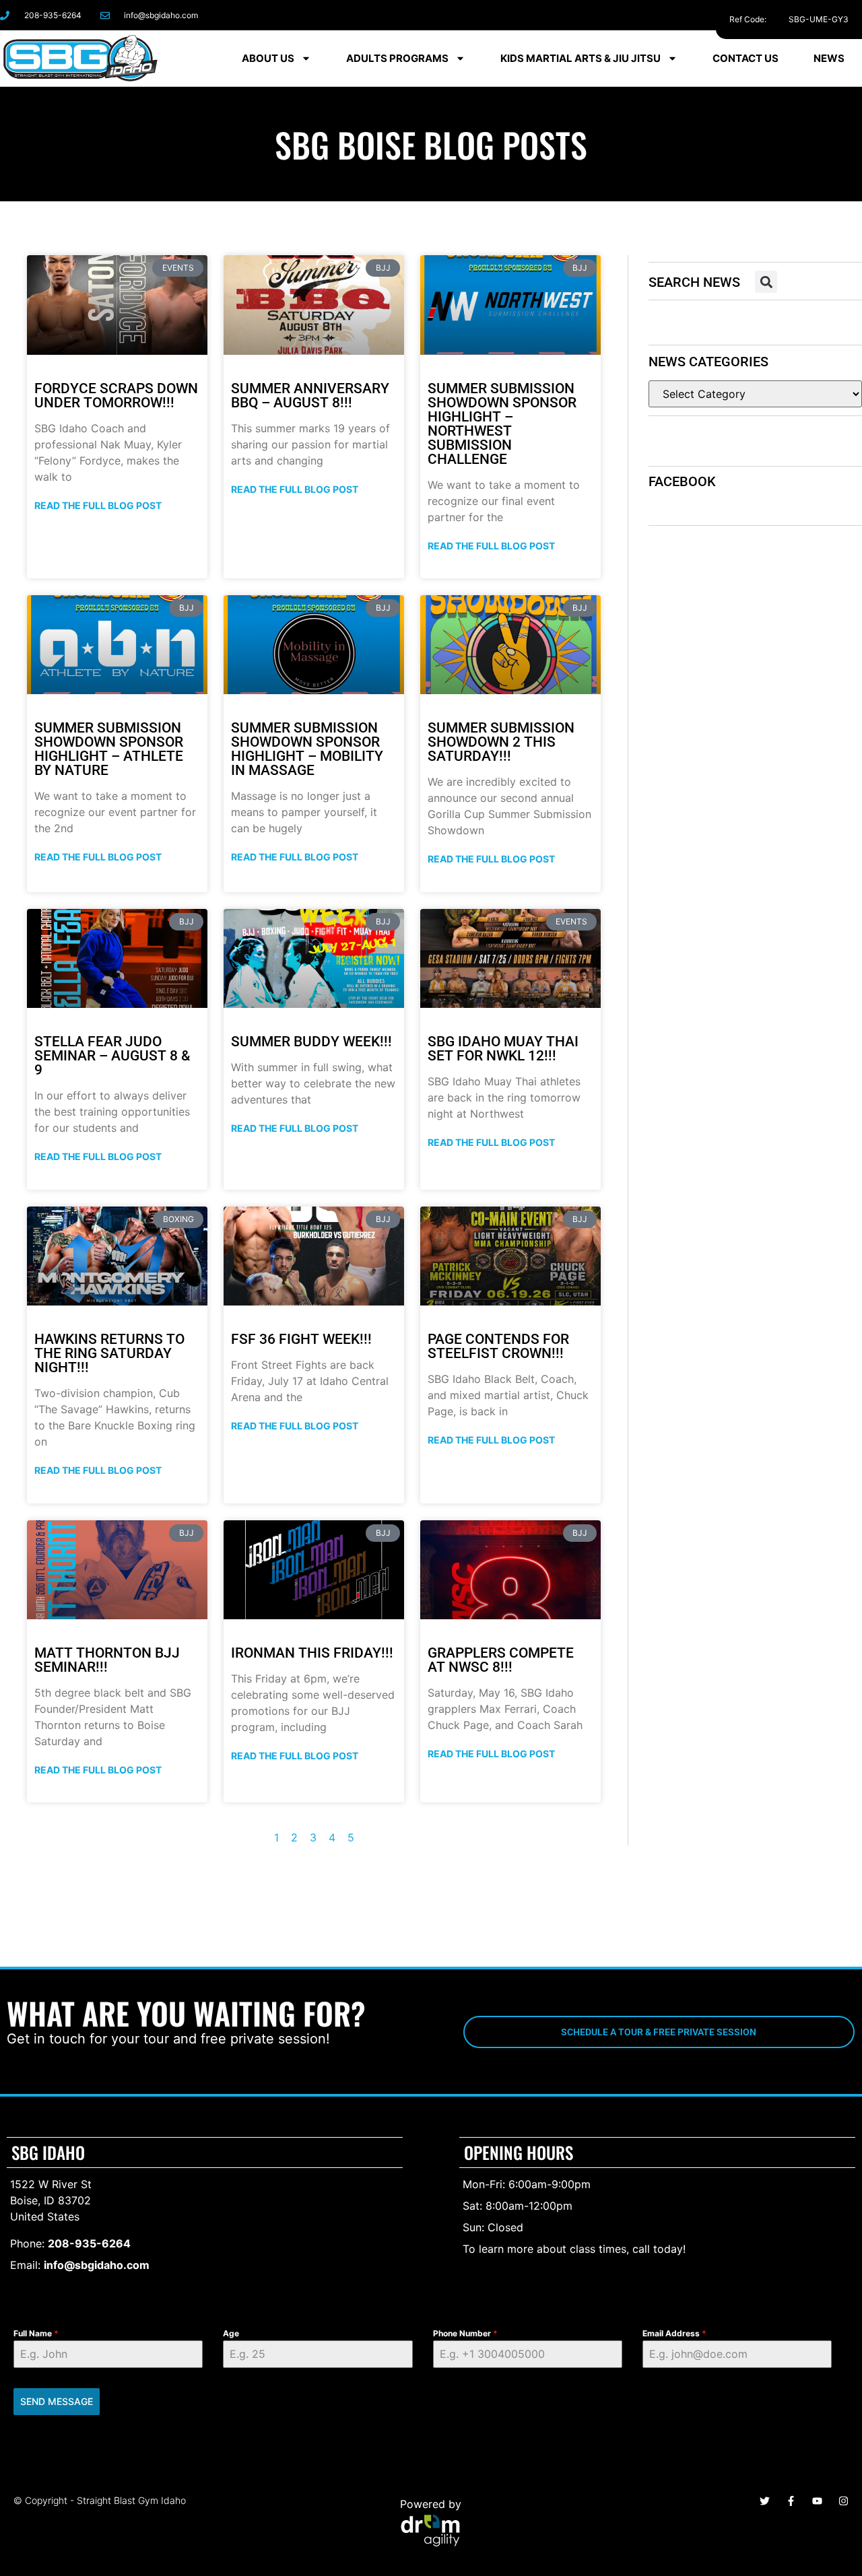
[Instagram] (757, 15)
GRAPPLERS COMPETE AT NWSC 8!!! (501, 1660)
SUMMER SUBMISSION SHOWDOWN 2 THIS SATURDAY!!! (501, 742)
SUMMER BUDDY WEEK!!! (311, 1042)
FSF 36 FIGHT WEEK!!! (301, 1339)
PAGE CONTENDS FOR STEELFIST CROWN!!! (498, 1346)
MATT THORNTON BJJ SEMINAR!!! (107, 1660)
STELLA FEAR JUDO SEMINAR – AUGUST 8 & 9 (112, 1056)
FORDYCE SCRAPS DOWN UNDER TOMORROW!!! (116, 396)
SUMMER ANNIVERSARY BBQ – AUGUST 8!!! (310, 396)
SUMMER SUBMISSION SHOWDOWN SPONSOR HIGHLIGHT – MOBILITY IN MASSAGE (307, 749)
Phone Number (465, 2333)
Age (231, 2333)
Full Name (36, 2333)
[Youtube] (817, 2501)
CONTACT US (745, 58)
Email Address (674, 2333)
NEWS (829, 58)
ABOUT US (268, 58)
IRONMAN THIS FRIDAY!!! (312, 1653)
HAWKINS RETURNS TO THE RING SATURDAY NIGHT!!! (109, 1353)
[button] (766, 282)
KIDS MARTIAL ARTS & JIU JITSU (581, 58)
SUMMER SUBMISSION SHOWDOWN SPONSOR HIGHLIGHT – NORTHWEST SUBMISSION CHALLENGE (502, 424)
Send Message (57, 2401)
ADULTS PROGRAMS (397, 58)
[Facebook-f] (726, 15)
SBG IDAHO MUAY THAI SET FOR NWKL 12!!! (503, 1049)
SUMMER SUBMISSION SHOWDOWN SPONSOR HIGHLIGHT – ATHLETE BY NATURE (109, 749)
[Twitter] (765, 2501)
